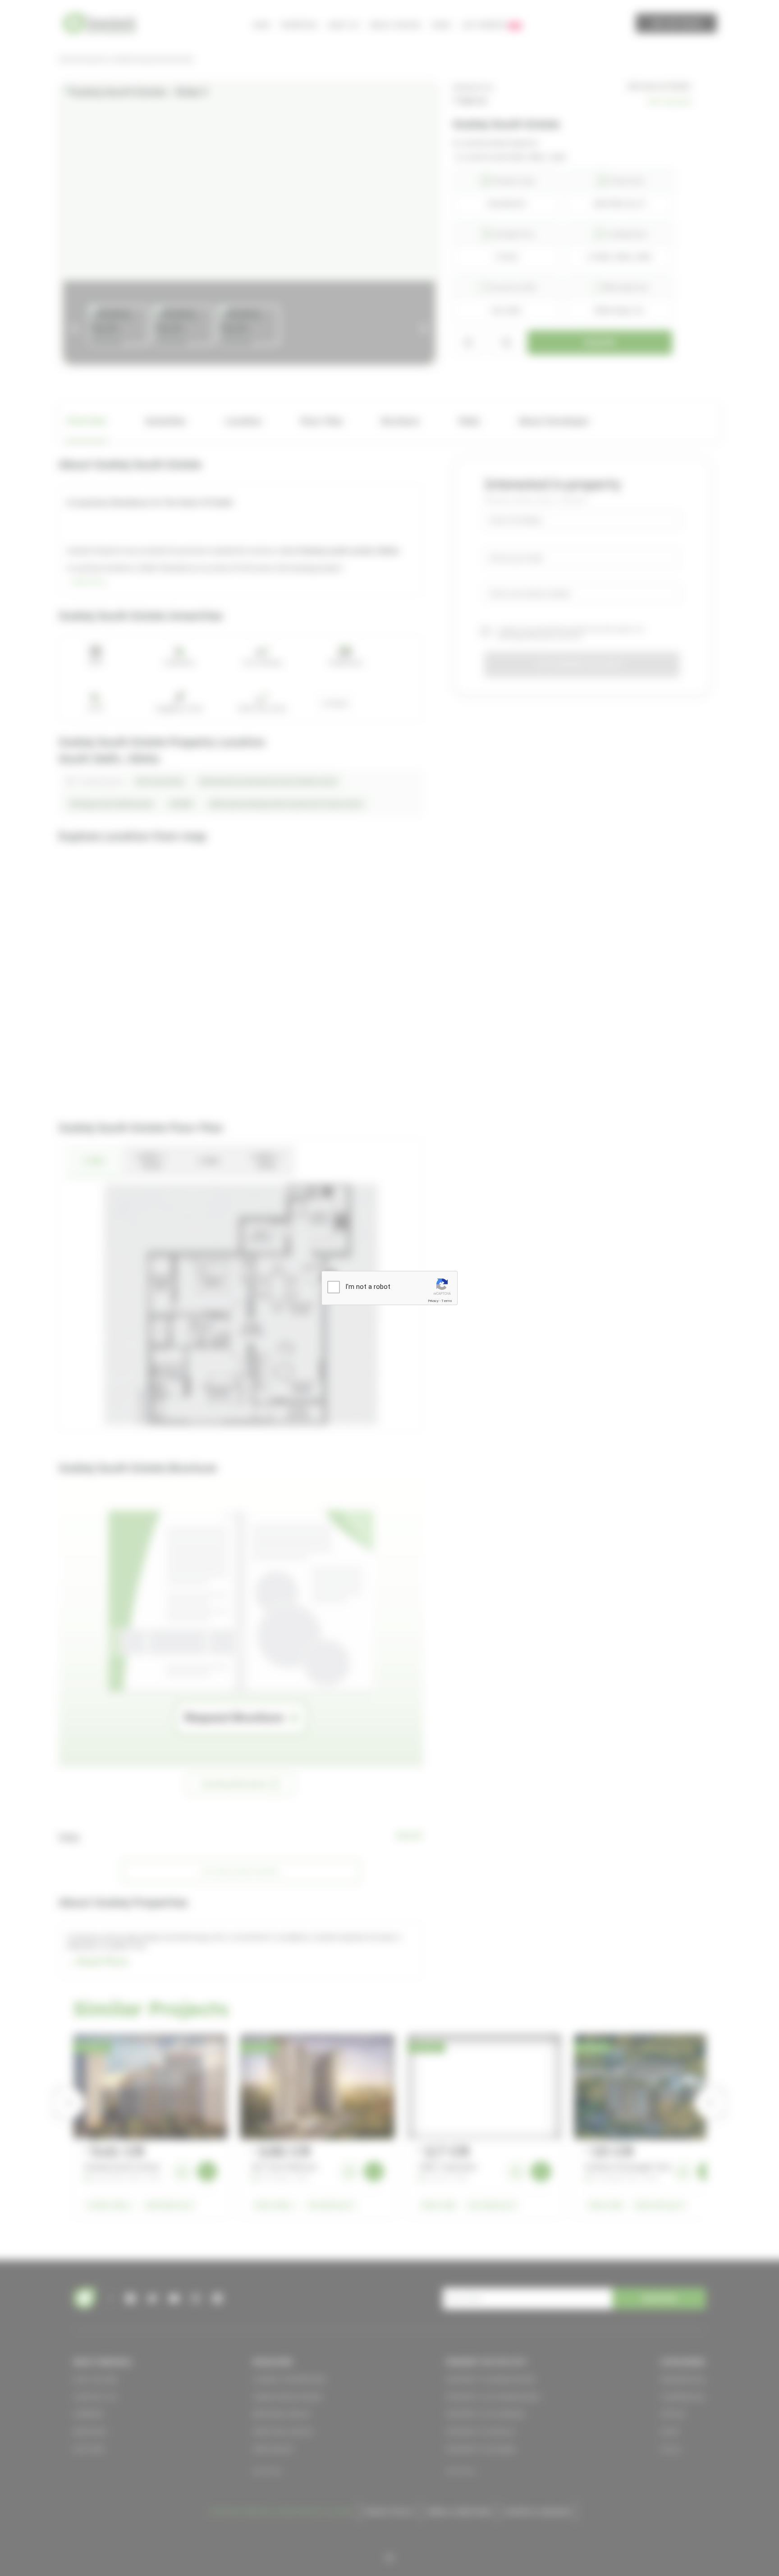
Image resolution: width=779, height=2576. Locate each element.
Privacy (433, 1301)
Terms (447, 1301)
